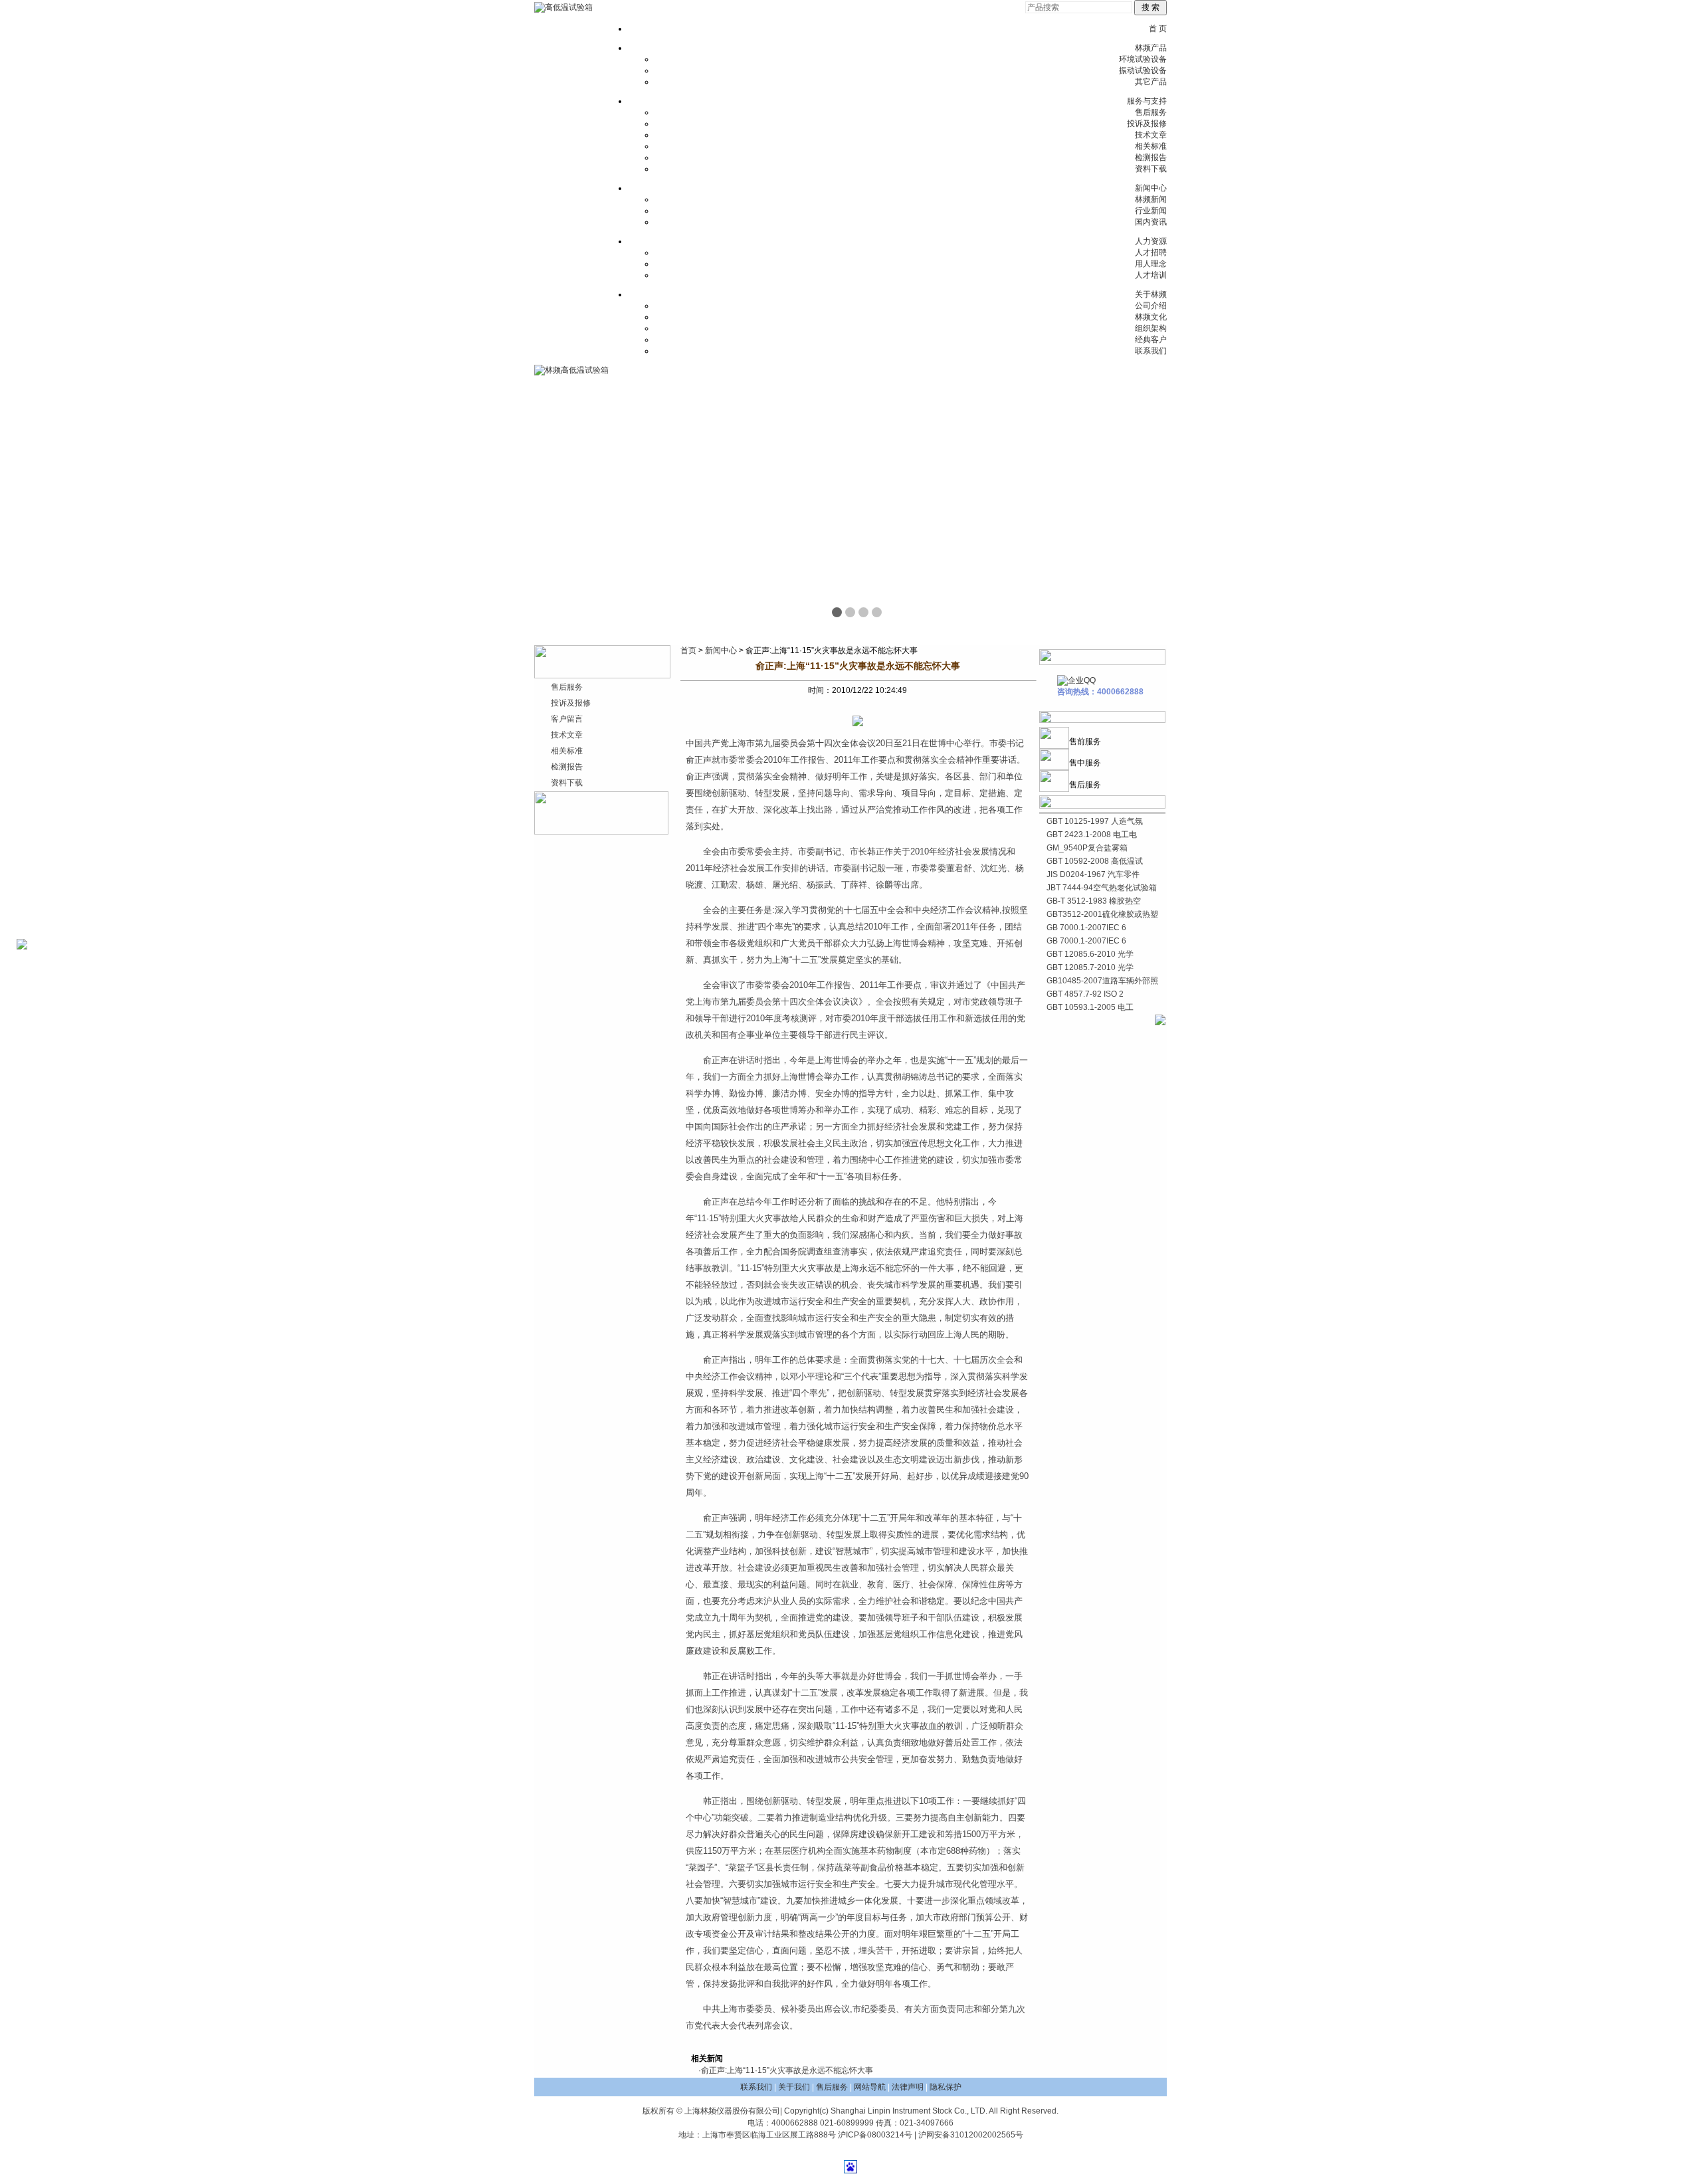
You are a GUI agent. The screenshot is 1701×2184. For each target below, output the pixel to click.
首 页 (1158, 29)
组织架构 (1151, 328)
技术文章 (1151, 135)
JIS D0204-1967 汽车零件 (1093, 874)
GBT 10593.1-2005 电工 (1090, 1007)
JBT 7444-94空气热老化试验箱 (1102, 888)
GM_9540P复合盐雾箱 (1087, 848)
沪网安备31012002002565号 (971, 2135)
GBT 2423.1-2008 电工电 (1092, 835)
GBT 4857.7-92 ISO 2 (1085, 994)
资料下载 (1151, 169)
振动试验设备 (1143, 70)
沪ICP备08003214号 (875, 2135)
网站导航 (870, 2087)
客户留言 (567, 719)
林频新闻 (1151, 199)
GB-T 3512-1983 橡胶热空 (1094, 901)
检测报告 (1151, 157)
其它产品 (1151, 82)
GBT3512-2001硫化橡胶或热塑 (1102, 914)
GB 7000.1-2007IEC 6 (1086, 928)
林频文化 (1151, 317)
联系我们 (1151, 351)
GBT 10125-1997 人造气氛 (1095, 821)
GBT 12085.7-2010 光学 (1090, 967)
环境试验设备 (1143, 59)
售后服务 (1151, 112)
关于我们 (794, 2087)
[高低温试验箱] (563, 7)
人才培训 (1151, 275)
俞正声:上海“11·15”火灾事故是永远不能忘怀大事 (787, 2070)
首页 (688, 650)
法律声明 (908, 2087)
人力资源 (1151, 241)
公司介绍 (1151, 306)
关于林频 (1151, 294)
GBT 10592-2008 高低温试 (1095, 861)
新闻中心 (1151, 188)
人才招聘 (1151, 252)
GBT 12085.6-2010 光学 (1090, 954)
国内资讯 (1151, 222)
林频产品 (1151, 48)
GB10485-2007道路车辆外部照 (1102, 981)
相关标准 (1151, 146)
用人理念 (1151, 264)
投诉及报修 (1147, 124)
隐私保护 (946, 2087)
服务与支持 (1147, 101)
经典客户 (1151, 340)
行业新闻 (1151, 211)
